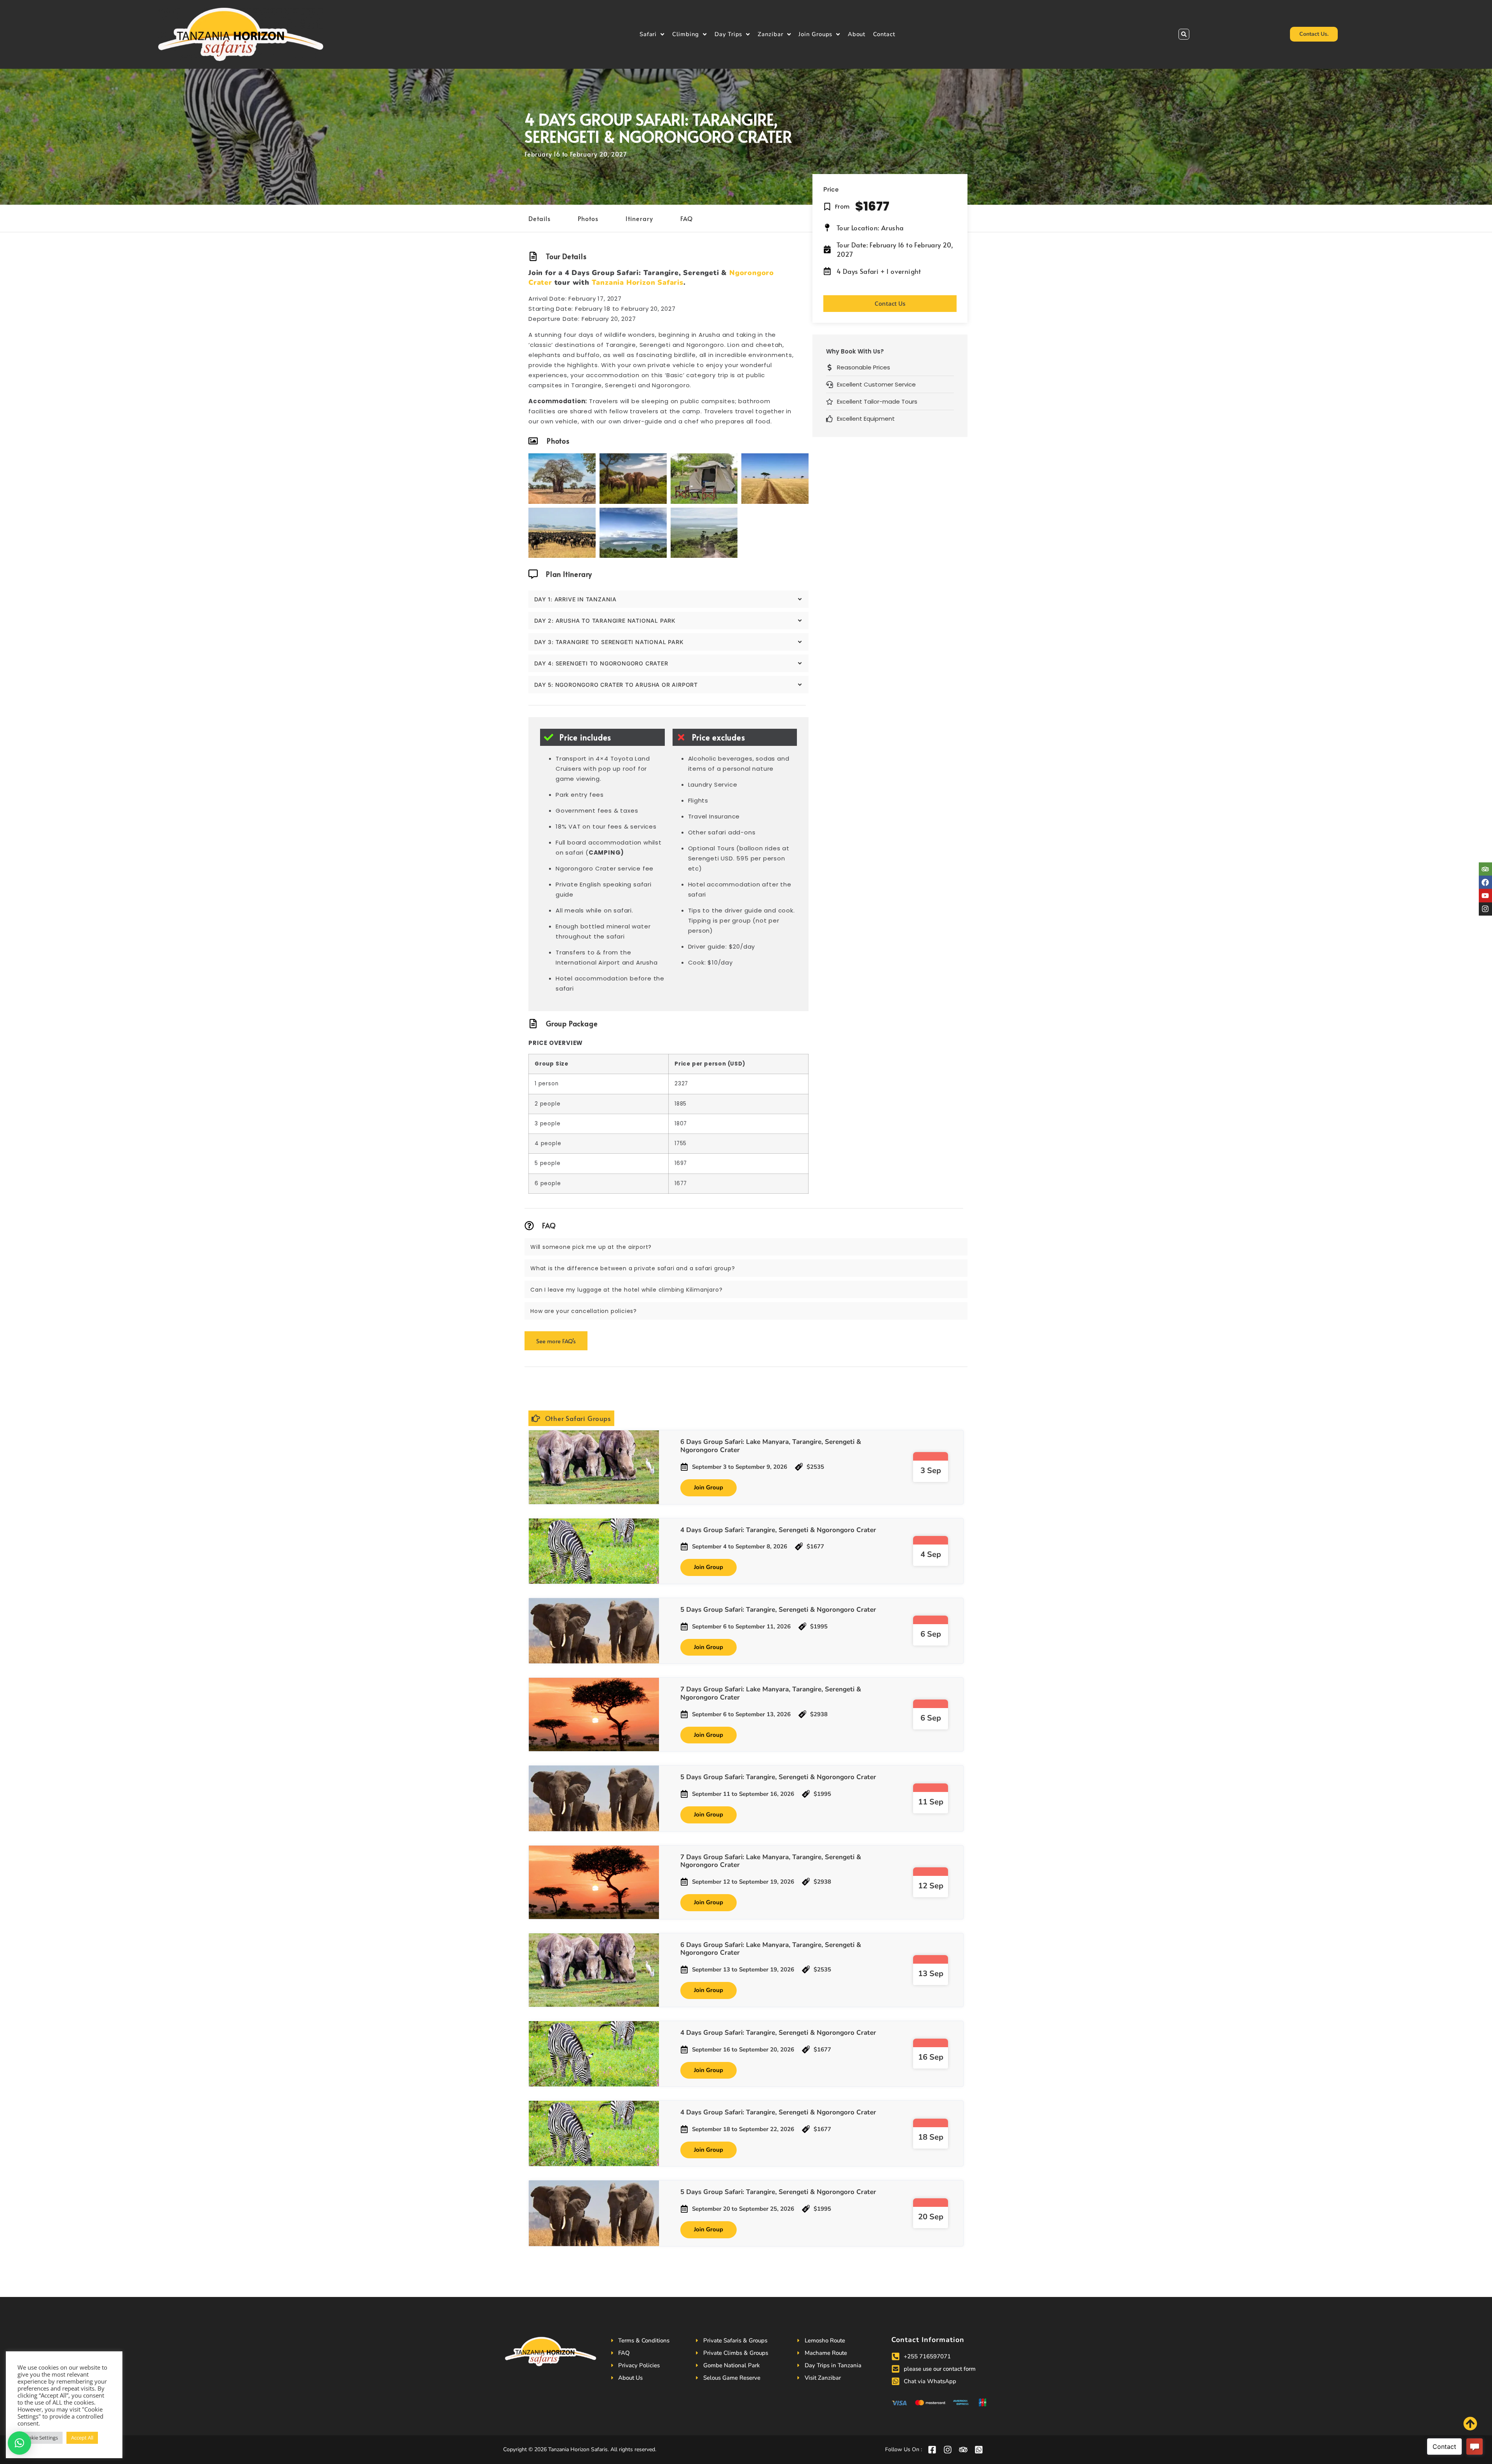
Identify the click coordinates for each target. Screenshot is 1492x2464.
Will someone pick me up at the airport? (591, 1247)
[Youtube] (1485, 895)
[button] (1184, 34)
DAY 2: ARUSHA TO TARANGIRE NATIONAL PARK (605, 621)
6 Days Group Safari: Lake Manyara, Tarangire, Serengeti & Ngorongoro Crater (771, 1446)
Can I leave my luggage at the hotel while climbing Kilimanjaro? (626, 1290)
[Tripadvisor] (1485, 869)
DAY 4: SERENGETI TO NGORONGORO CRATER (601, 663)
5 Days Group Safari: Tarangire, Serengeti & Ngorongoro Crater (778, 1610)
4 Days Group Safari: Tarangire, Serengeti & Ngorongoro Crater (778, 1530)
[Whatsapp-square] (979, 2450)
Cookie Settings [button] (40, 2438)
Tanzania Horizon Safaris (638, 282)
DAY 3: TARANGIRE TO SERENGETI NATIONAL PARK (609, 642)
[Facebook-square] (932, 2450)
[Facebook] (1485, 882)
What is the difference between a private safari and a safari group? (633, 1268)
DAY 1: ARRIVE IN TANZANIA (575, 599)
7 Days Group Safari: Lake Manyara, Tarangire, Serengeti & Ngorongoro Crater (771, 1693)
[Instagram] (1485, 909)
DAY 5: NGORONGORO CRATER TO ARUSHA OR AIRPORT (616, 685)
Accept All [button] (82, 2438)
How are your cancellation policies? (584, 1311)
